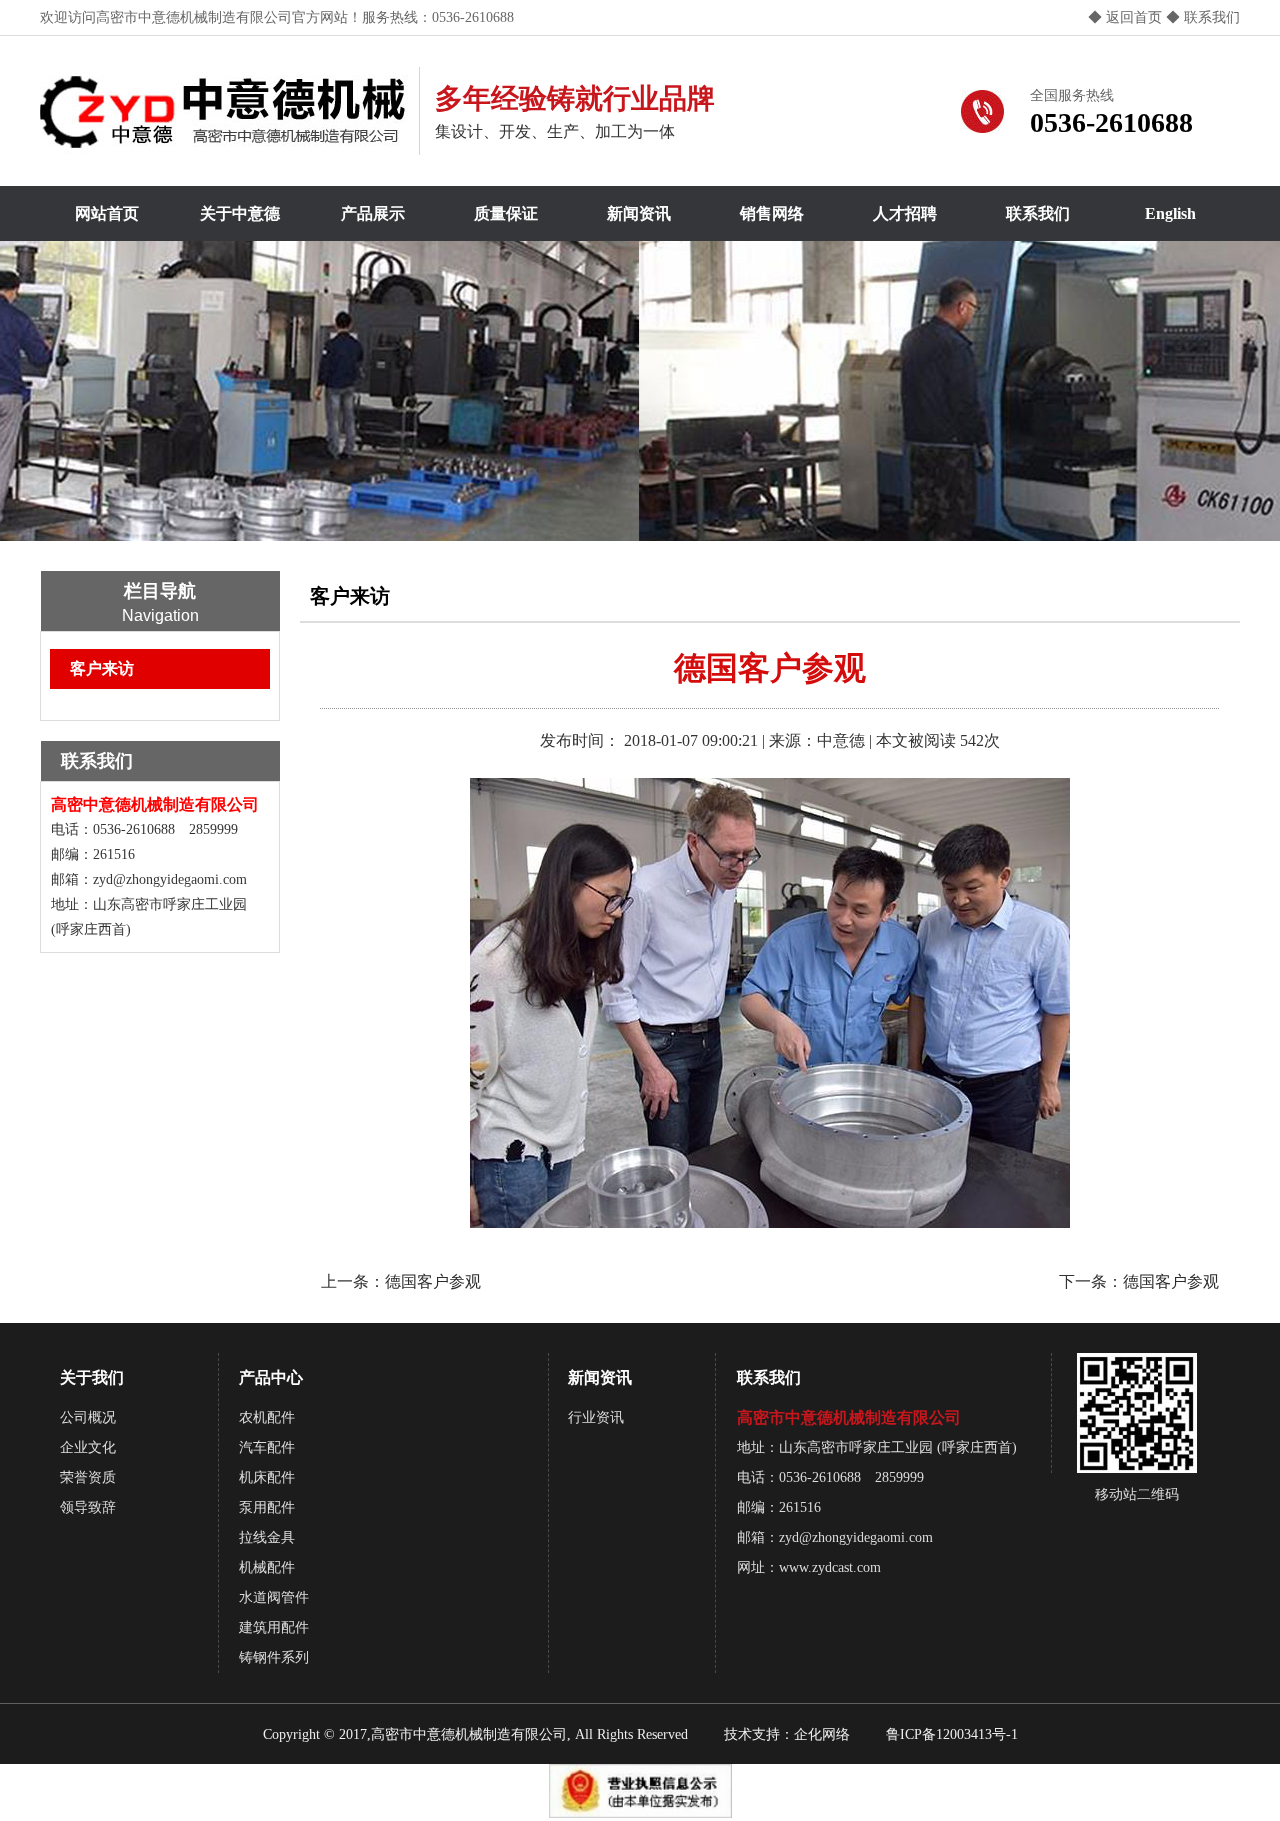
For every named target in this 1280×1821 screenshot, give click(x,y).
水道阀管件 (274, 1597)
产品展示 (373, 213)
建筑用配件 (274, 1627)
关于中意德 (240, 213)
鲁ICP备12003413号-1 (952, 1734)
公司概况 (88, 1417)
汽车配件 (267, 1447)
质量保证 (506, 213)
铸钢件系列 (274, 1657)
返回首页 (1134, 17)
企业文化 (88, 1447)
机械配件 (267, 1567)
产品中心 (271, 1377)
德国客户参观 (433, 1281)
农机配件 (267, 1417)
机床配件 (267, 1477)
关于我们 (92, 1377)
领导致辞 (88, 1507)
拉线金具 (267, 1537)
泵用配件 (267, 1507)
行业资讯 (596, 1417)
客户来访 (102, 668)
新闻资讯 (639, 213)
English (1170, 213)
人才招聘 (905, 213)
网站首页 (107, 213)
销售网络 (772, 213)
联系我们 (1210, 17)
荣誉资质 (88, 1477)
